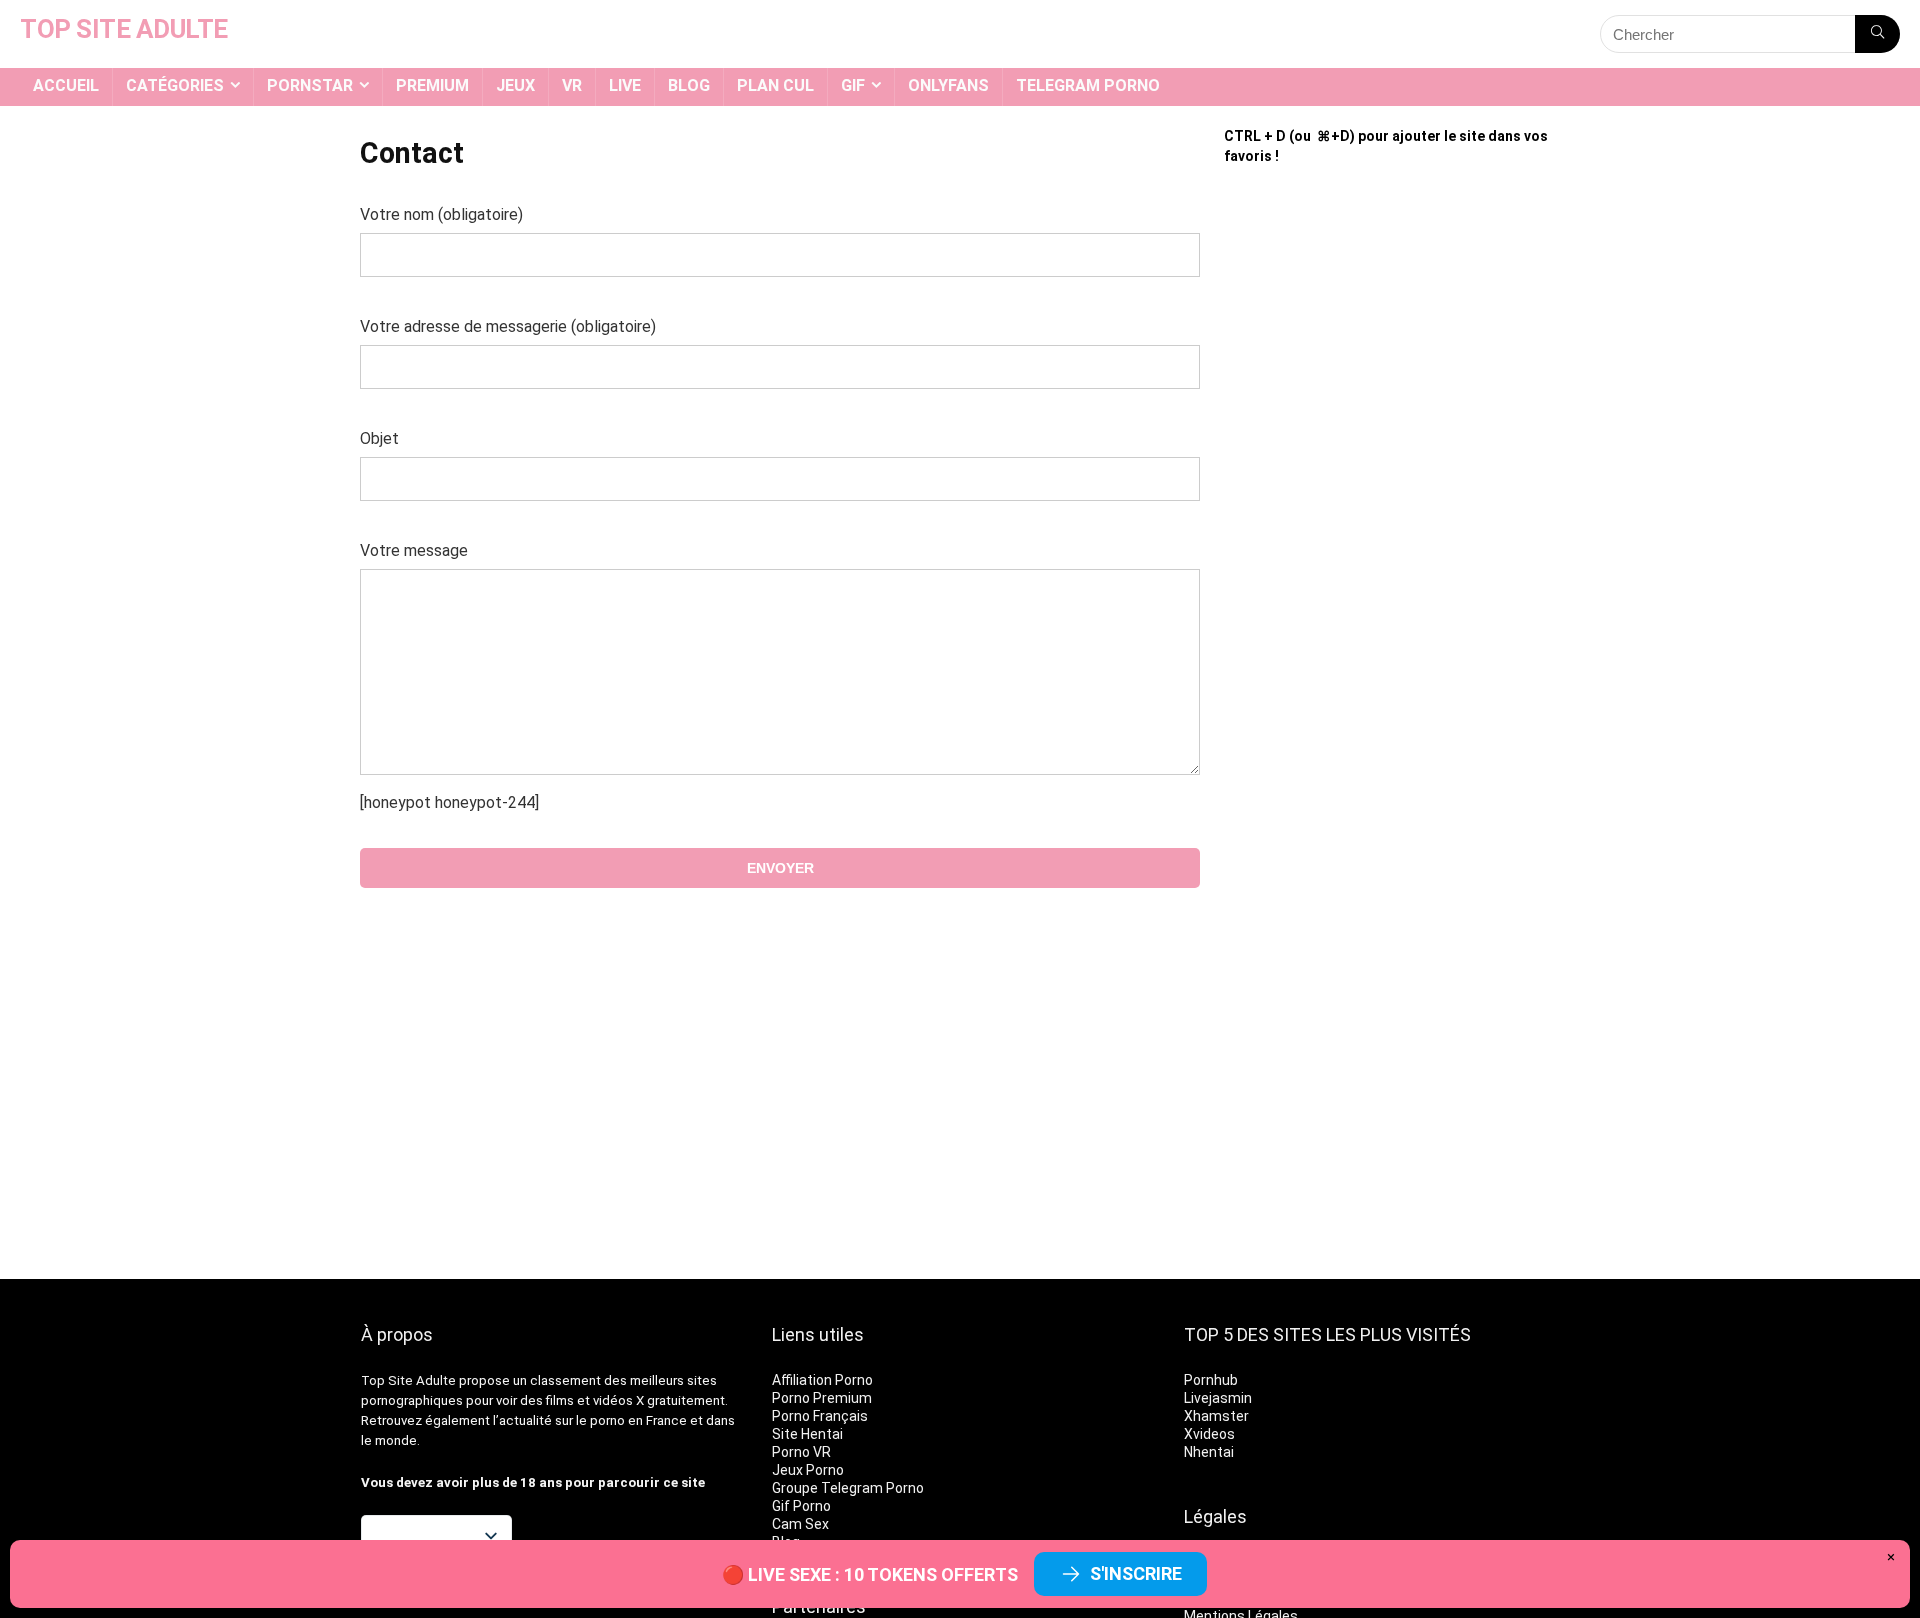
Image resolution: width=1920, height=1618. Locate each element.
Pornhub (1211, 1380)
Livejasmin (1218, 1398)
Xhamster (1216, 1416)
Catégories (175, 85)
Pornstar (310, 85)
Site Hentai (807, 1434)
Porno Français (820, 1416)
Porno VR (801, 1452)
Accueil (66, 85)
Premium (432, 85)
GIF (853, 85)
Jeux (515, 85)
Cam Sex (800, 1524)
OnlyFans (948, 85)
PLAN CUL (775, 85)
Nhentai (1209, 1452)
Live (625, 85)
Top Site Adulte (408, 1380)
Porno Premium (822, 1398)
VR (572, 85)
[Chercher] (1877, 34)
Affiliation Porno (822, 1380)
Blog (689, 85)
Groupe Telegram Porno (848, 1488)
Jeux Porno (808, 1470)
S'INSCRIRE (1136, 1573)
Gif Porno (801, 1506)
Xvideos (1209, 1434)
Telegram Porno (1088, 85)
